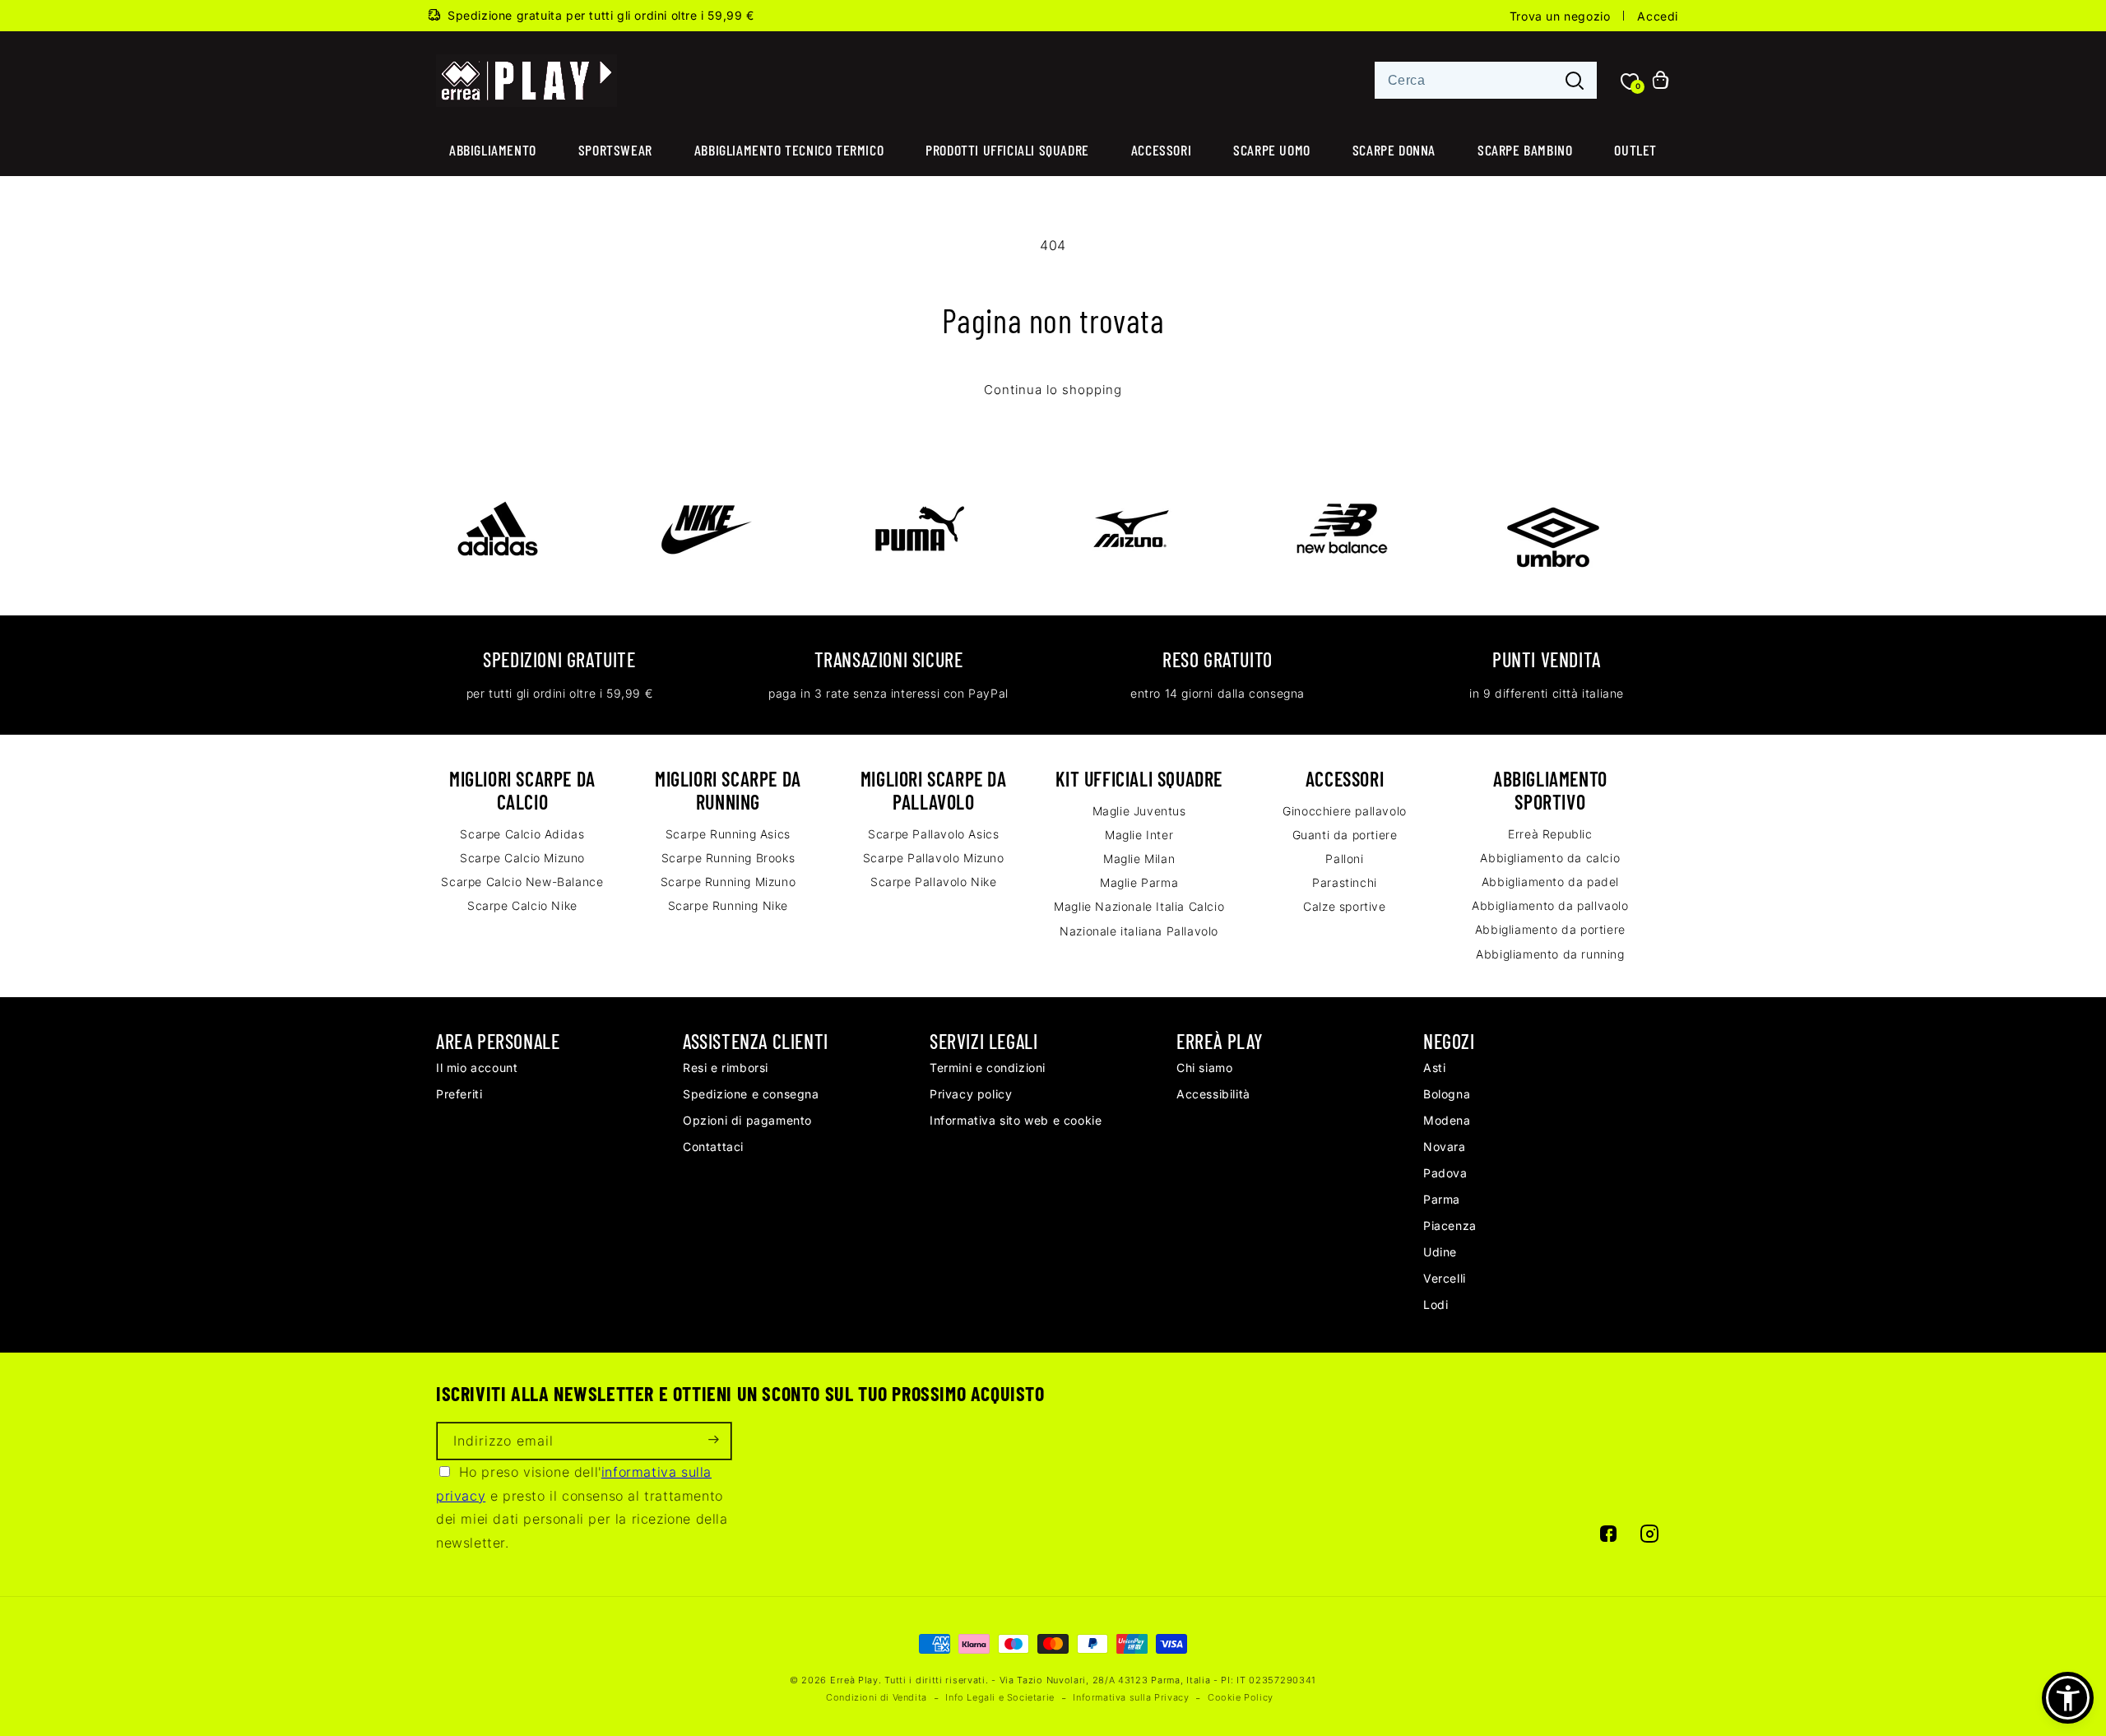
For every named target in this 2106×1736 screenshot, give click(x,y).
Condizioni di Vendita (877, 1697)
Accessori (1161, 150)
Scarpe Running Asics (728, 834)
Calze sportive (1344, 906)
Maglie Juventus (1139, 811)
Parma (1442, 1199)
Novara (1445, 1147)
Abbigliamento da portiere (1550, 929)
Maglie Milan (1139, 859)
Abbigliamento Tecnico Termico (789, 150)
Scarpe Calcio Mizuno (522, 858)
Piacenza (1450, 1225)
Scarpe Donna (1394, 150)
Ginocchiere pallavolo (1345, 811)
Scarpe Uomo (1272, 150)
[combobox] (1486, 80)
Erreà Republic (1550, 834)
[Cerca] (1575, 81)
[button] (2068, 1698)
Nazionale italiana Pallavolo (1139, 931)
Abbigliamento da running (1550, 954)
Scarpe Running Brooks (728, 858)
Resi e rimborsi (726, 1068)
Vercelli (1445, 1278)
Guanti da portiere (1345, 835)
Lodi (1436, 1304)
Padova (1445, 1173)
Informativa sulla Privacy (1131, 1697)
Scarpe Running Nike (728, 905)
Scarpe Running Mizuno (728, 882)
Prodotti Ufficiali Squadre (1007, 150)
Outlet (1635, 150)
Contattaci (713, 1147)
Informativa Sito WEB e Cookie (1016, 1120)
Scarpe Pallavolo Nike (934, 882)
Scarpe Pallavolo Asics (933, 834)
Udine (1440, 1252)
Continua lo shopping (1053, 390)
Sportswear (615, 150)
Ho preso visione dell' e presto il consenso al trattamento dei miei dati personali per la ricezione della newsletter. (582, 1507)
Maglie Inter (1139, 835)
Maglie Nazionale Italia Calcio (1139, 906)
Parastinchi (1345, 882)
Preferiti (459, 1094)
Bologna (1447, 1094)
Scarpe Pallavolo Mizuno (934, 858)
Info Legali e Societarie (1000, 1697)
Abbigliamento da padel (1550, 882)
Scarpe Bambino (1525, 150)
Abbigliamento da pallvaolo (1550, 905)
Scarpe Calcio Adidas (522, 834)
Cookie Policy (1241, 1697)
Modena (1447, 1120)
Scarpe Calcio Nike (522, 905)
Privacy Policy (971, 1094)
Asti (1434, 1068)
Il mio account (477, 1068)
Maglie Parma (1139, 882)
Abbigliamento (493, 150)
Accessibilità (1213, 1094)
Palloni (1344, 859)
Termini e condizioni (988, 1068)
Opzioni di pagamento (747, 1120)
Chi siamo (1204, 1068)
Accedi (1658, 16)
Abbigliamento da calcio (1550, 858)
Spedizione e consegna (751, 1094)
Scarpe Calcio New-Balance (522, 882)
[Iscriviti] (713, 1441)
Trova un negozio (1560, 16)
